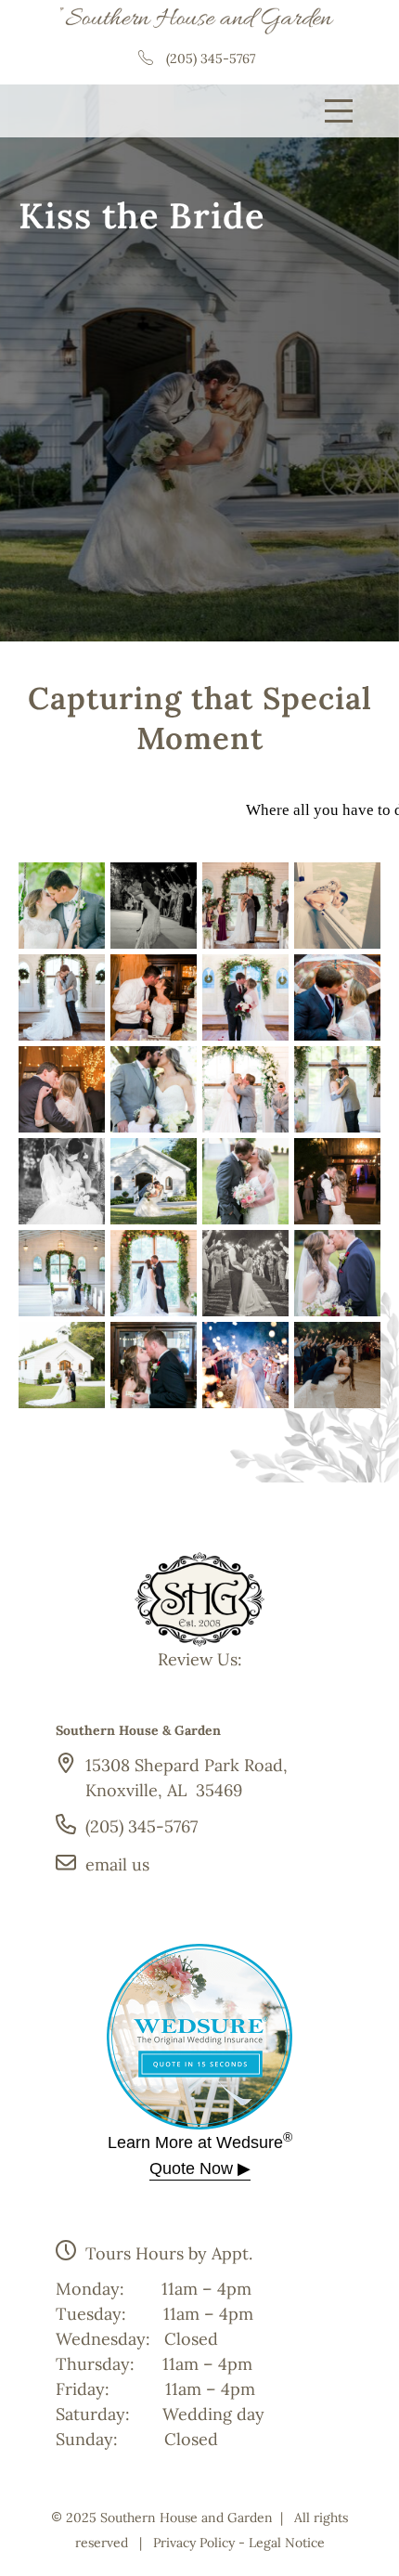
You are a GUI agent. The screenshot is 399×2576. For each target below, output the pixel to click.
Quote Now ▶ (200, 2168)
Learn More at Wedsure (200, 2142)
